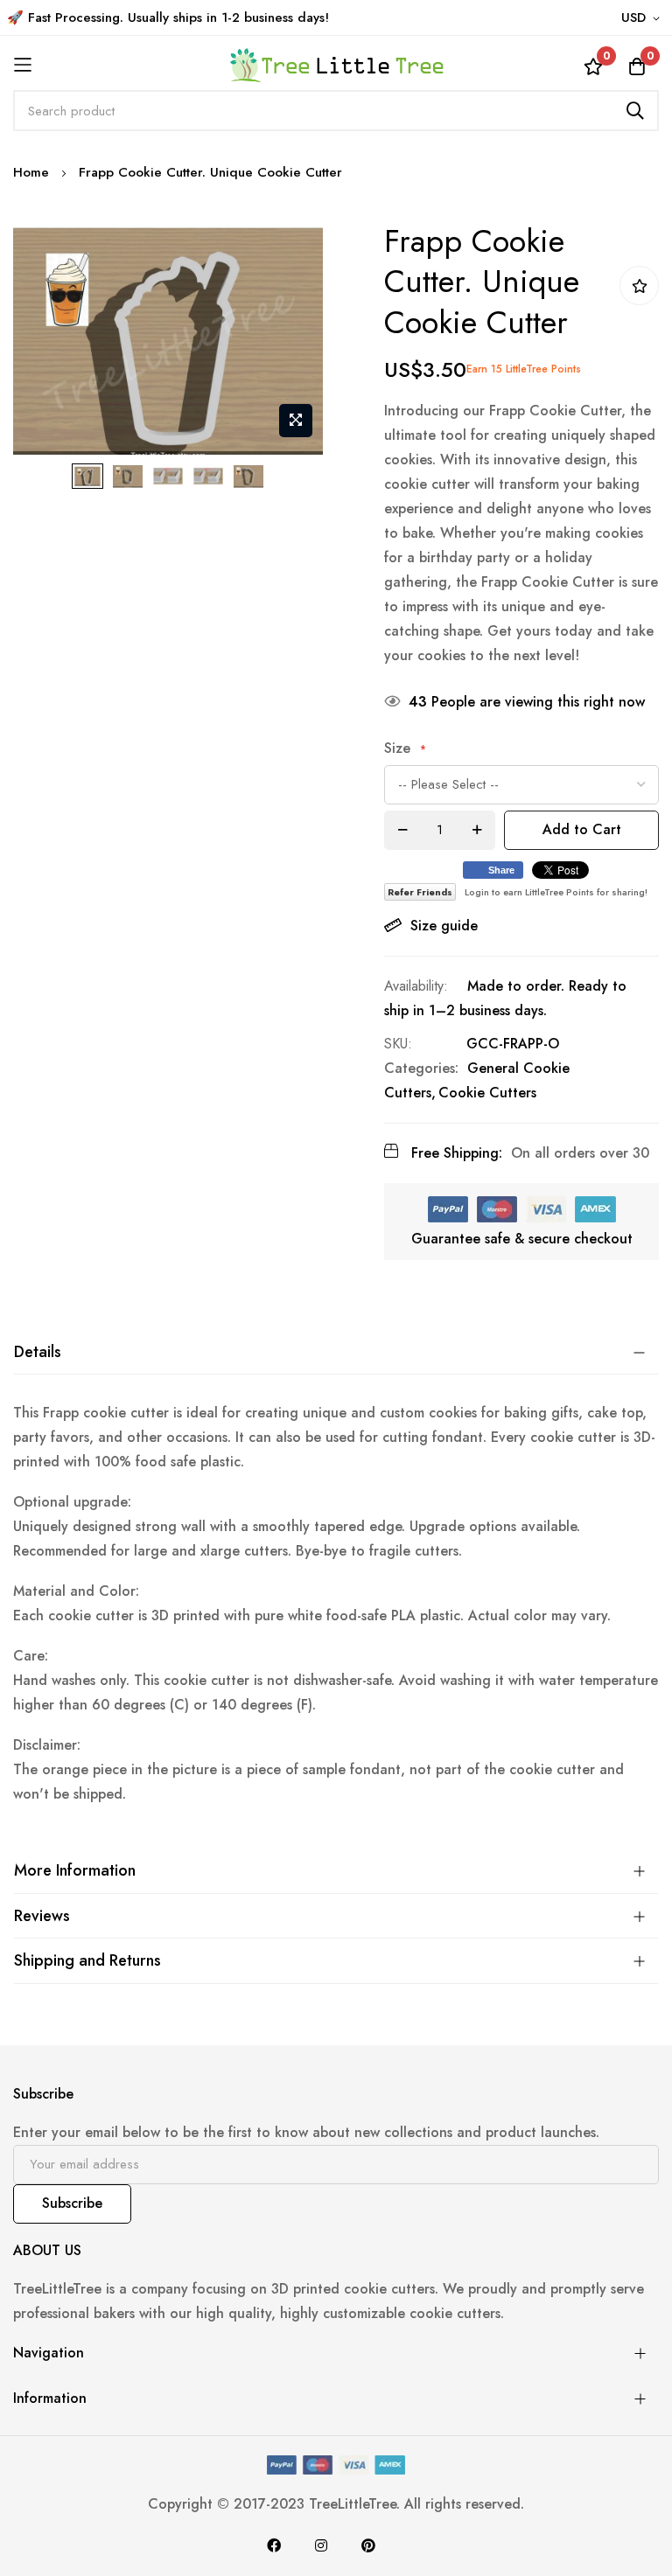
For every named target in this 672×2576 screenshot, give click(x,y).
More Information (75, 1870)
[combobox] (336, 111)
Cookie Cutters (487, 1093)
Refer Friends (420, 892)
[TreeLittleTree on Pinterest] (368, 2545)
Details (38, 1352)
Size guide (444, 926)
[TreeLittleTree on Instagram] (321, 2545)
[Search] (635, 111)
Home (31, 172)
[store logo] (336, 65)
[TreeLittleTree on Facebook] (274, 2545)
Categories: (421, 1068)
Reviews (42, 1916)
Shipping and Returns (87, 1960)
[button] (644, 18)
